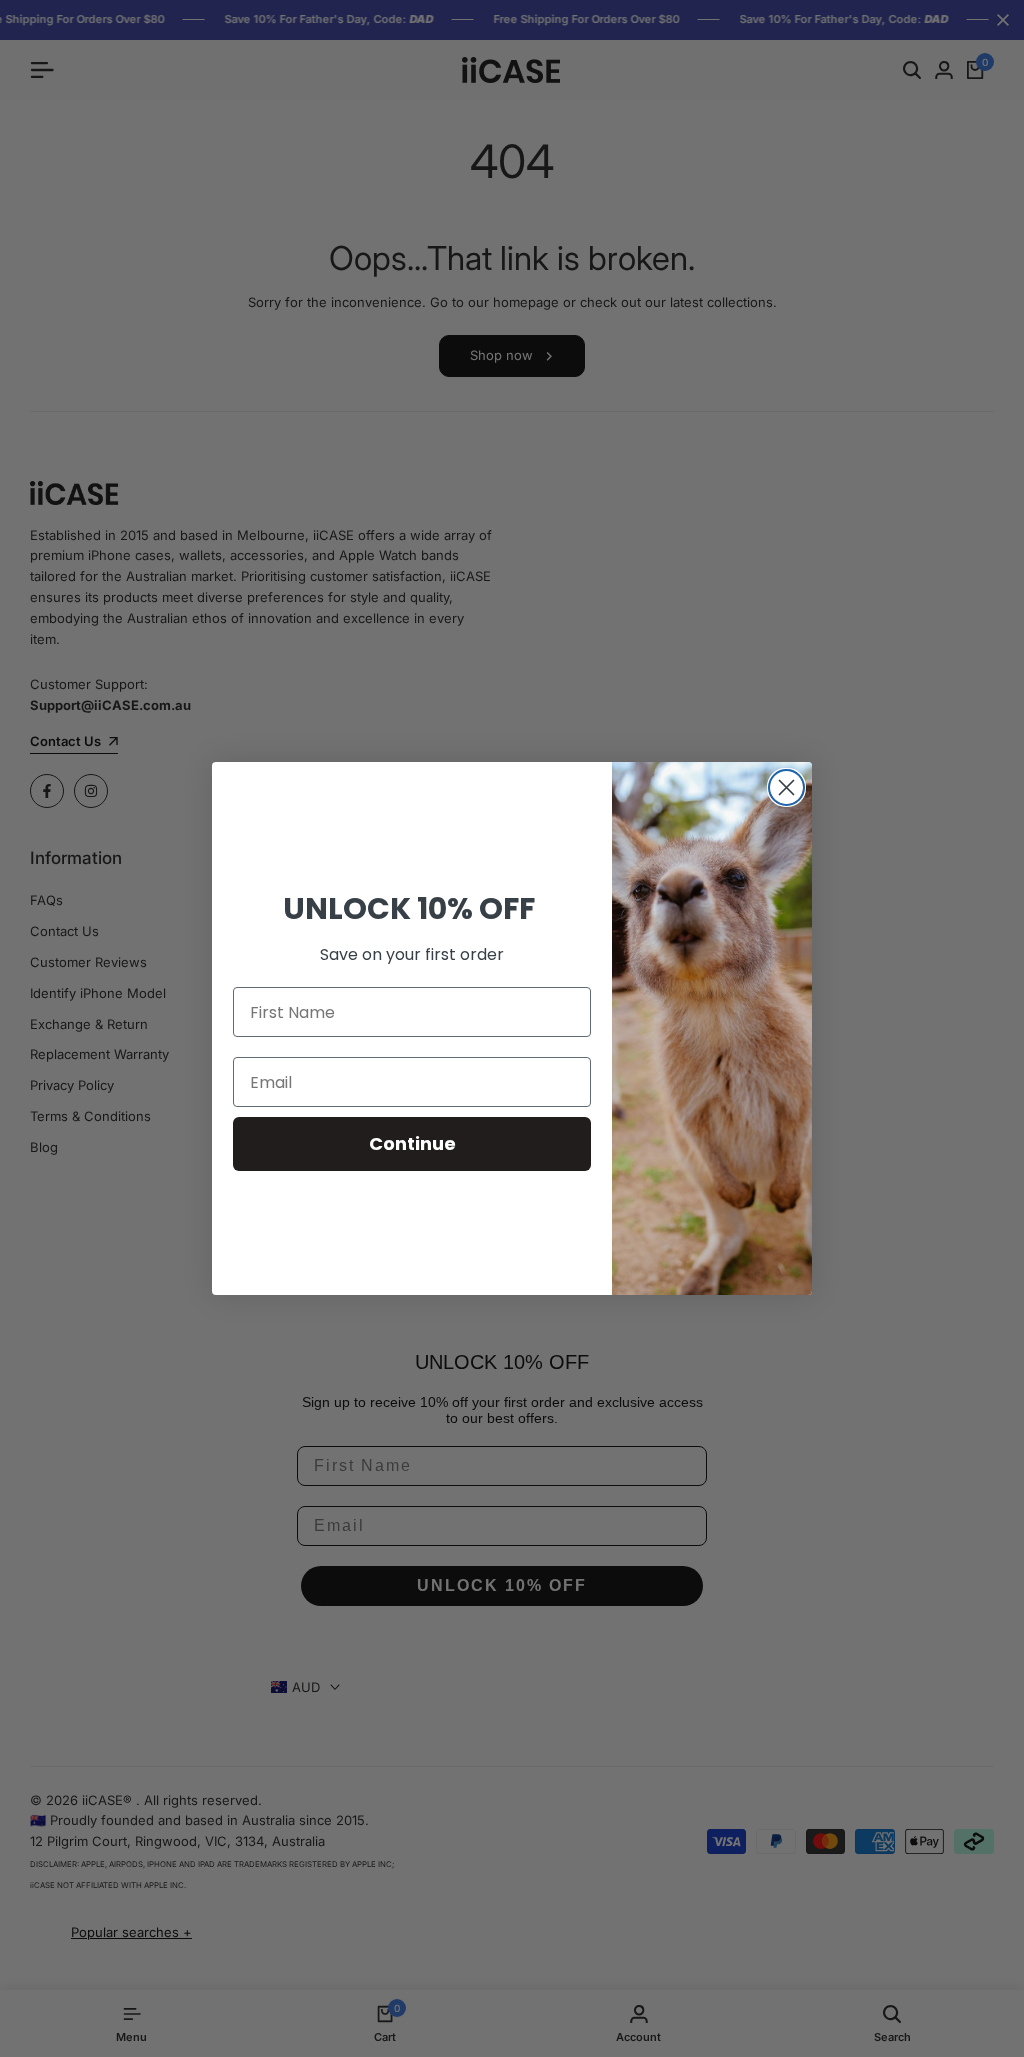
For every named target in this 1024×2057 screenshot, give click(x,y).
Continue (412, 1143)
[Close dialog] (786, 787)
